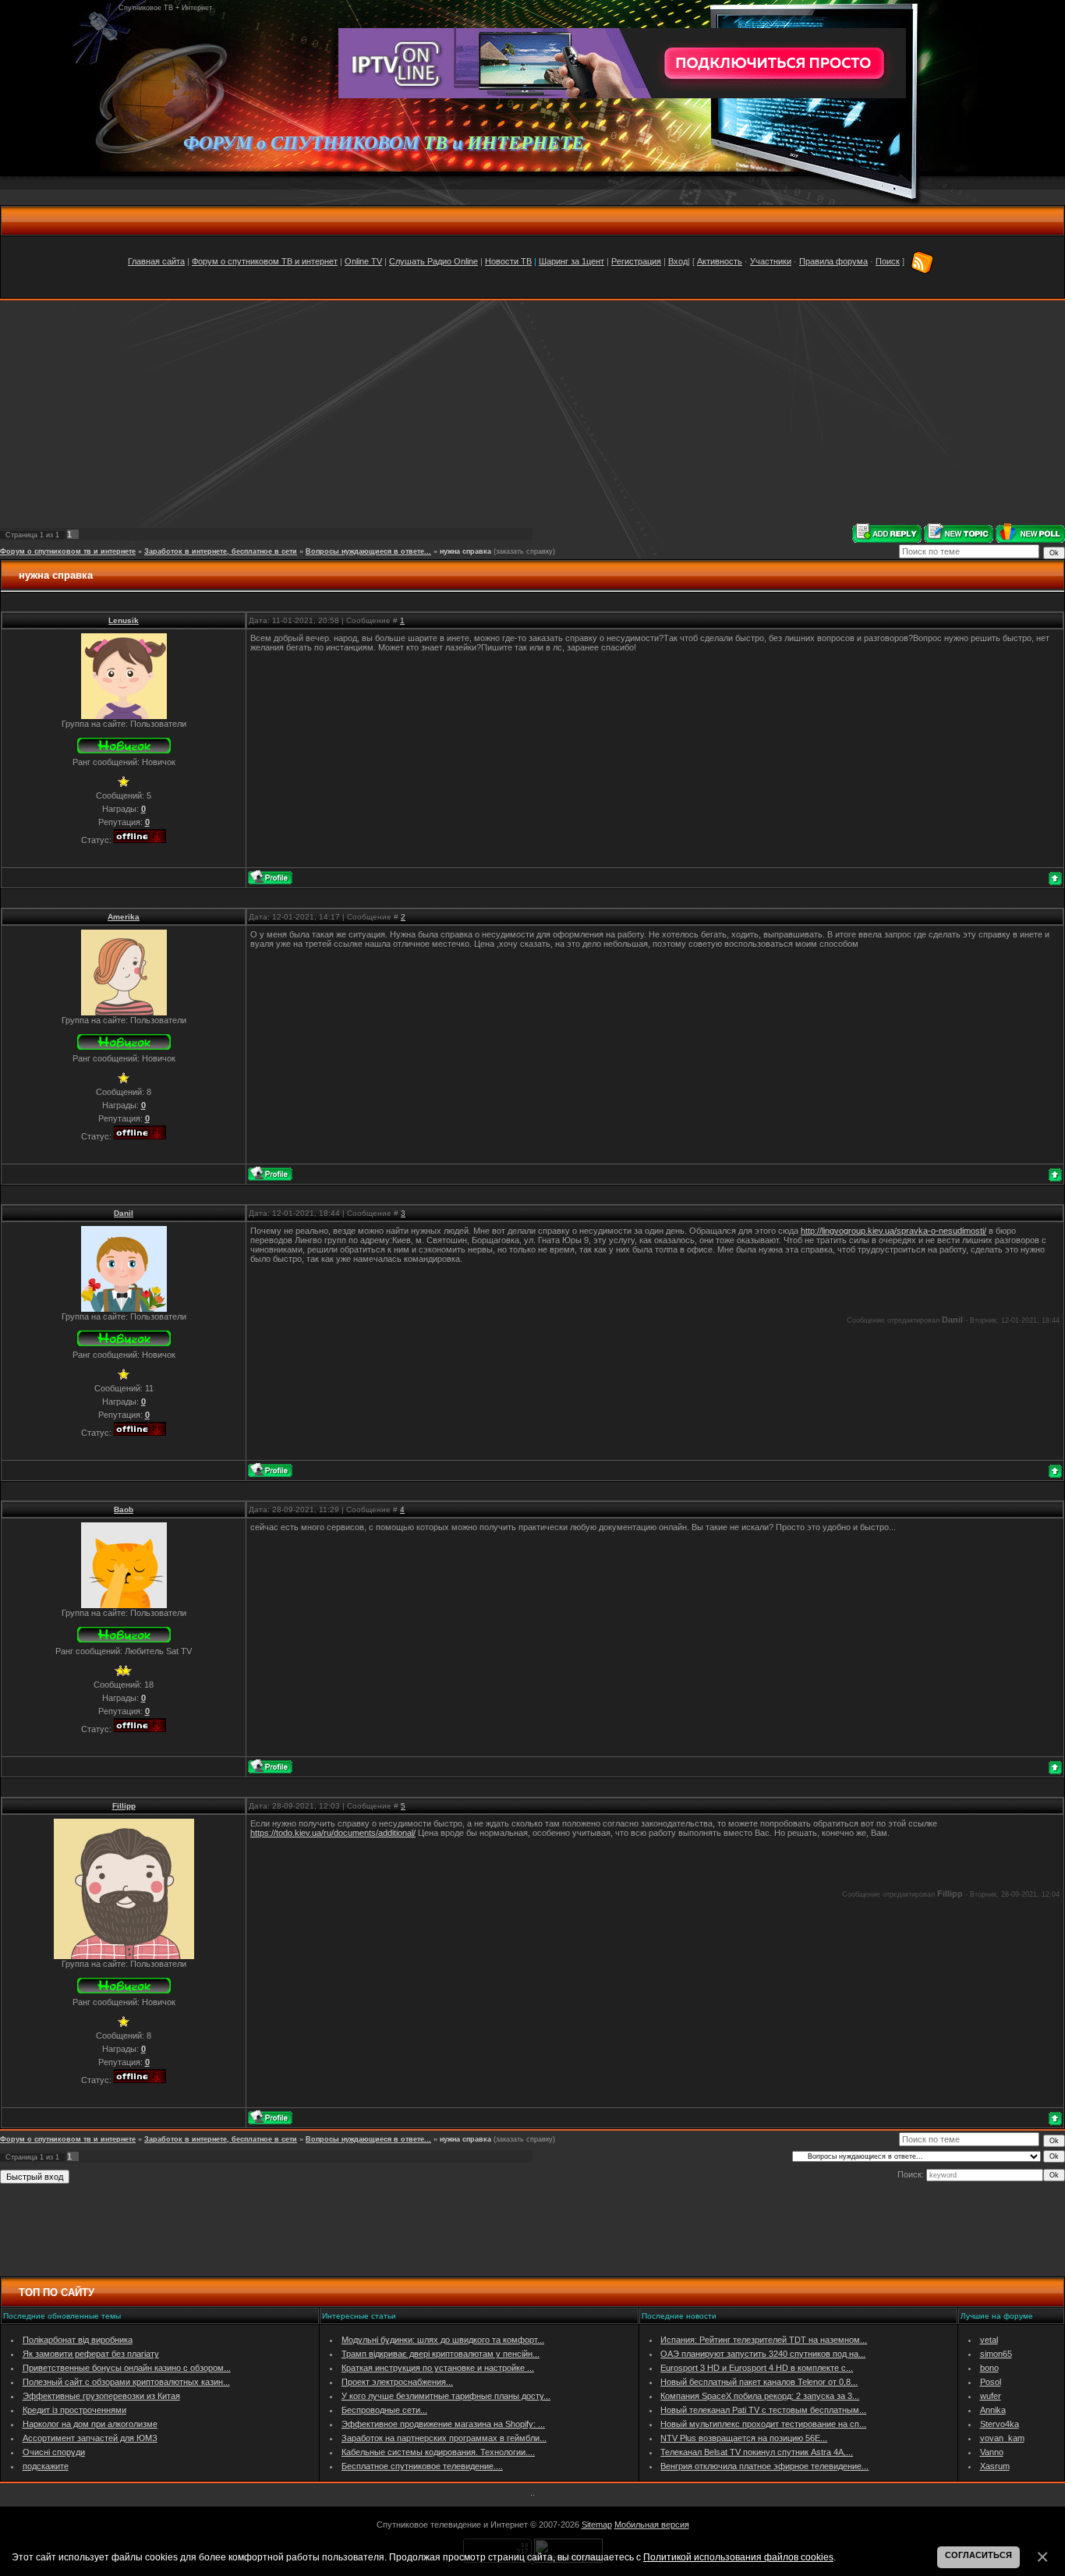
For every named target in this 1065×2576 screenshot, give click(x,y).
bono (989, 2368)
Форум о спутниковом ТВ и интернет (265, 261)
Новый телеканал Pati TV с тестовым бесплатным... (763, 2410)
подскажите (46, 2466)
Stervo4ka (1000, 2424)
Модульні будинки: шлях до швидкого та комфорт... (443, 2340)
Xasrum (995, 2466)
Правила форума (833, 261)
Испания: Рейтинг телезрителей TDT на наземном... (764, 2340)
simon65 (996, 2354)
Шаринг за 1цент (571, 261)
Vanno (992, 2452)
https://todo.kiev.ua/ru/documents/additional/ (333, 1833)
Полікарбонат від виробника (78, 2340)
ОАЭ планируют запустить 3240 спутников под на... (763, 2354)
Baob (124, 1509)
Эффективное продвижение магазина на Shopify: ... (443, 2424)
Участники (771, 261)
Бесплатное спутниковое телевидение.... (422, 2466)
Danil (124, 1213)
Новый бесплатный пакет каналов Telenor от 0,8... (759, 2382)
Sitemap (597, 2525)
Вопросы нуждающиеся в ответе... (368, 551)
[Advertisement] (532, 412)
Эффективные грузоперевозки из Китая (101, 2396)
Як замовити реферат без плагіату (91, 2354)
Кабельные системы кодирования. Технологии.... (438, 2452)
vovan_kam (1002, 2438)
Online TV (363, 261)
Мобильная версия (652, 2525)
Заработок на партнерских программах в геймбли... (444, 2438)
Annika (993, 2410)
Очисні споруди (54, 2452)
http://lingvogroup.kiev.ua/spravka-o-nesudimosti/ (893, 1231)
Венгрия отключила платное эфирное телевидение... (764, 2466)
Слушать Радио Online (433, 261)
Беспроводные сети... (384, 2410)
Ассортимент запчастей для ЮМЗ (90, 2438)
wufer (991, 2396)
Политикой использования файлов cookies (738, 2557)
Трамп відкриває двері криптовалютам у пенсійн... (441, 2354)
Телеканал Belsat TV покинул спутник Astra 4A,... (757, 2452)
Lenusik (124, 620)
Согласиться (978, 2555)
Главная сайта (156, 261)
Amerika (124, 917)
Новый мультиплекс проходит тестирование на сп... (763, 2424)
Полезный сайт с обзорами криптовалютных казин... (126, 2382)
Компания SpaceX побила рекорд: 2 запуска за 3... (760, 2396)
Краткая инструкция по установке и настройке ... (438, 2368)
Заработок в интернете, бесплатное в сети (221, 551)
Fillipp (124, 1806)
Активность (720, 261)
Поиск (888, 261)
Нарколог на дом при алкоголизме (90, 2424)
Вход (678, 261)
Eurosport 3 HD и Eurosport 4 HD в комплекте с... (757, 2368)
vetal (989, 2340)
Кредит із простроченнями (74, 2410)
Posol (991, 2382)
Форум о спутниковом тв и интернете (68, 551)
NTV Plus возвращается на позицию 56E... (744, 2438)
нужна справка (465, 551)
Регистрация (636, 261)
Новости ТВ (508, 261)
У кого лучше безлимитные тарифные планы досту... (446, 2396)
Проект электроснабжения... (397, 2382)
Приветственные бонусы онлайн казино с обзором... (127, 2368)
